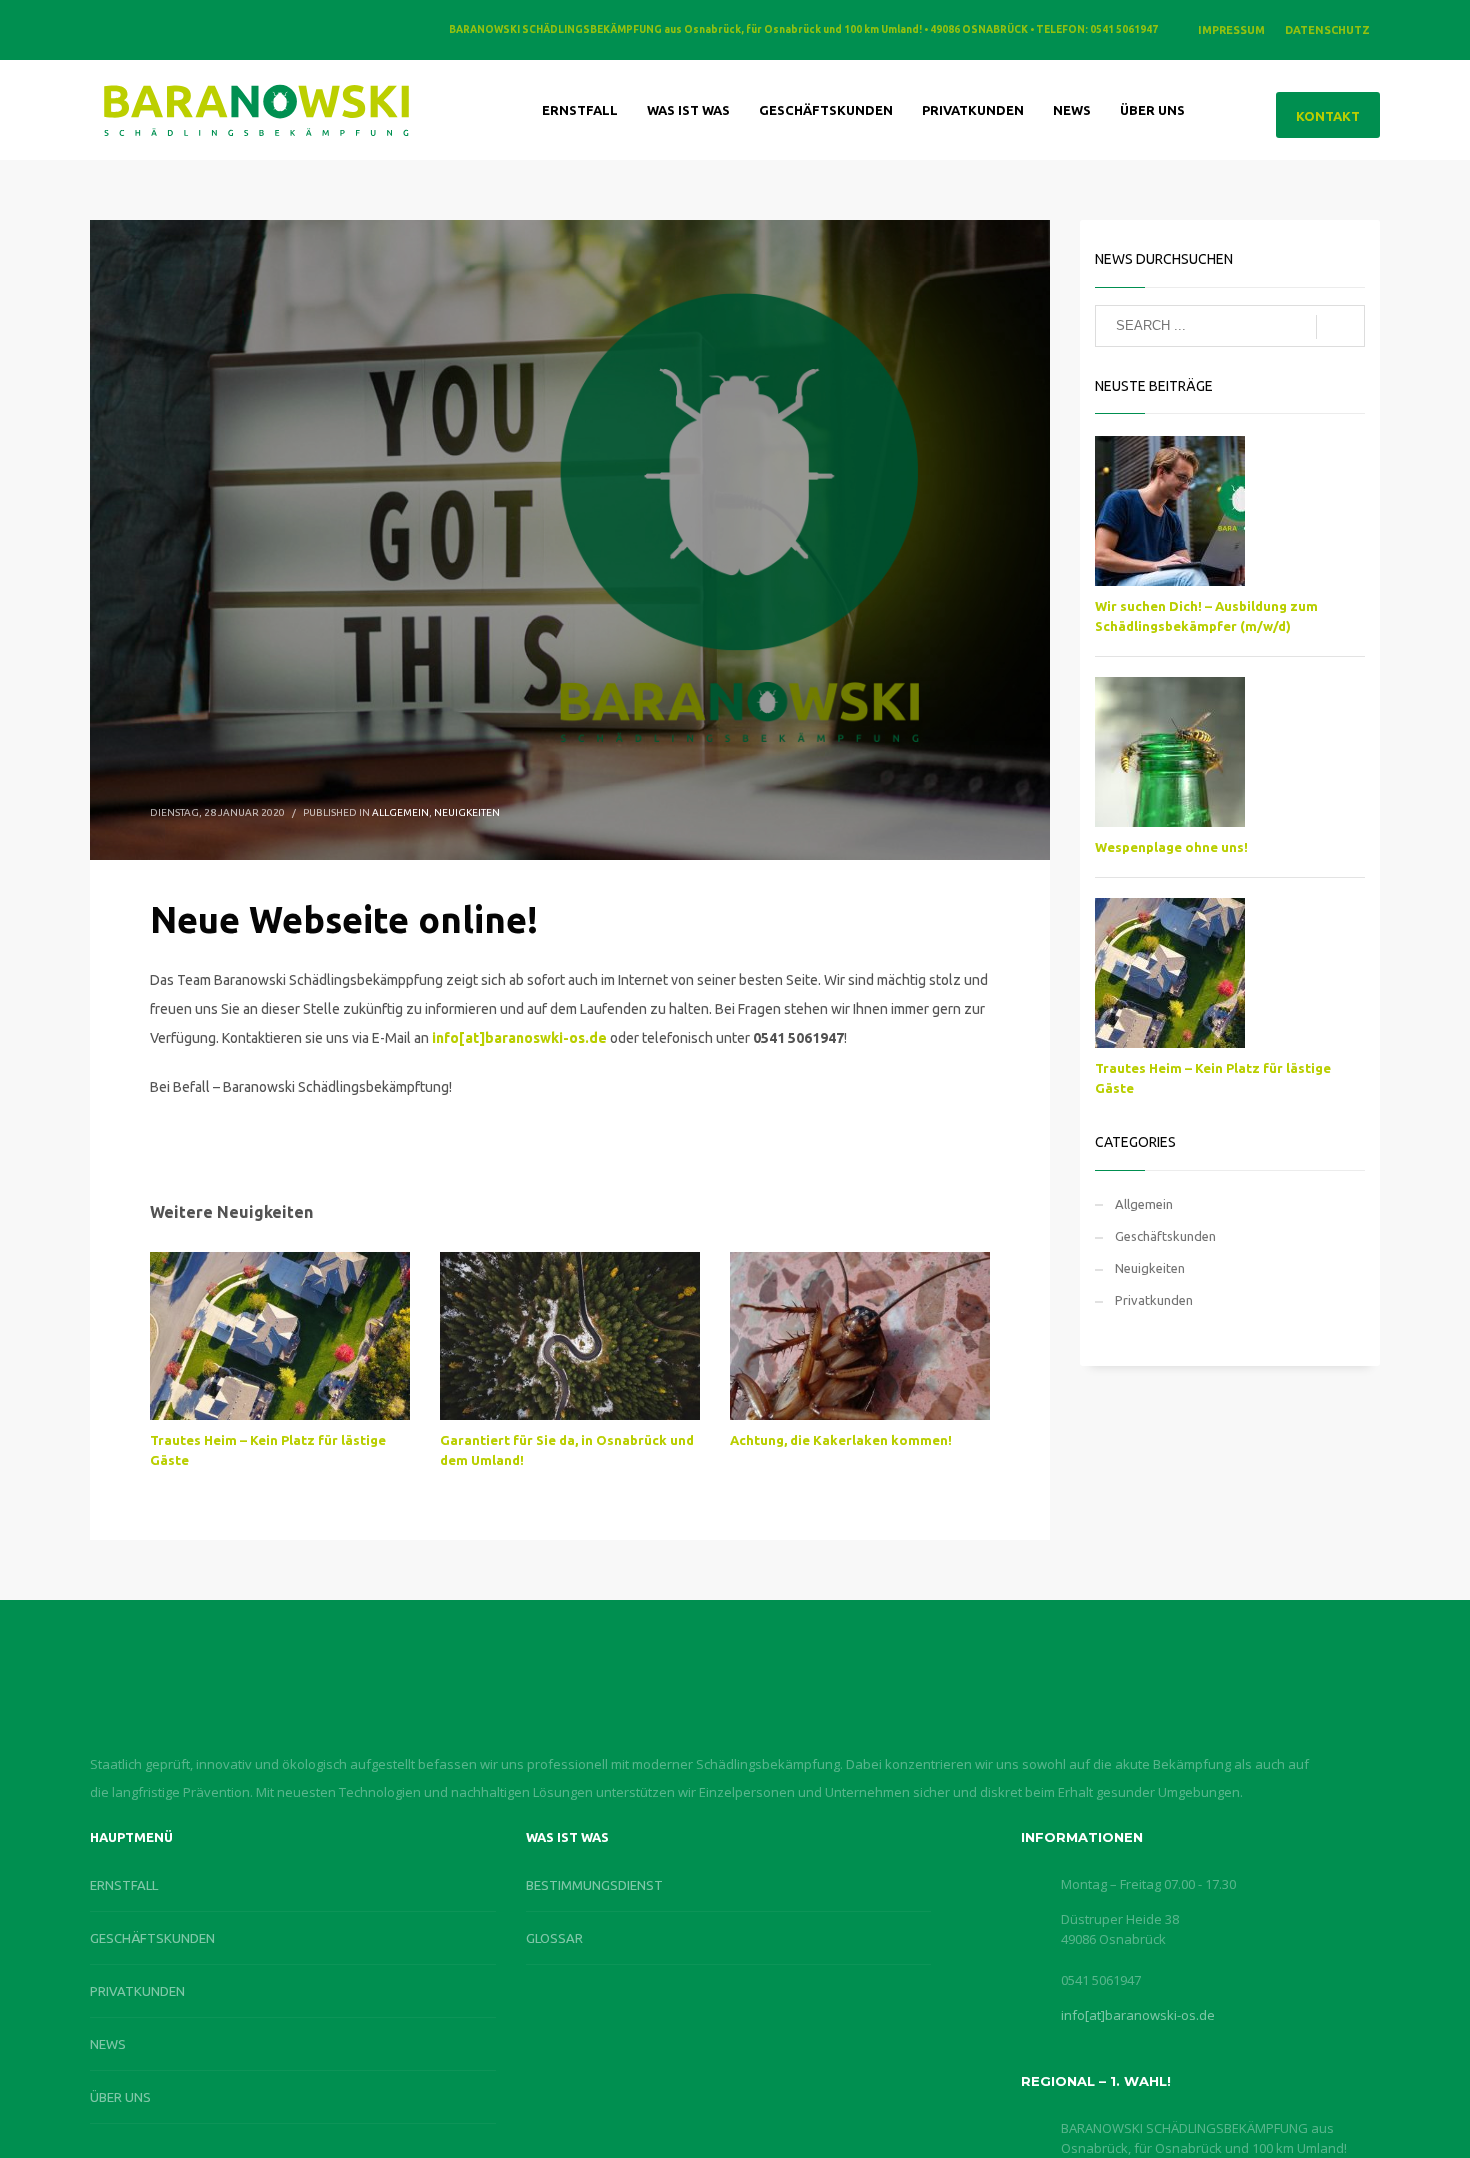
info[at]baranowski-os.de (1138, 2015)
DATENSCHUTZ (1327, 30)
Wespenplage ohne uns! (1171, 847)
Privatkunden (1154, 1300)
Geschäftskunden (1165, 1236)
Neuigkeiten (467, 812)
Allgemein (400, 812)
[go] (1340, 327)
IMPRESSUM (1231, 30)
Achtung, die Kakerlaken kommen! (841, 1440)
